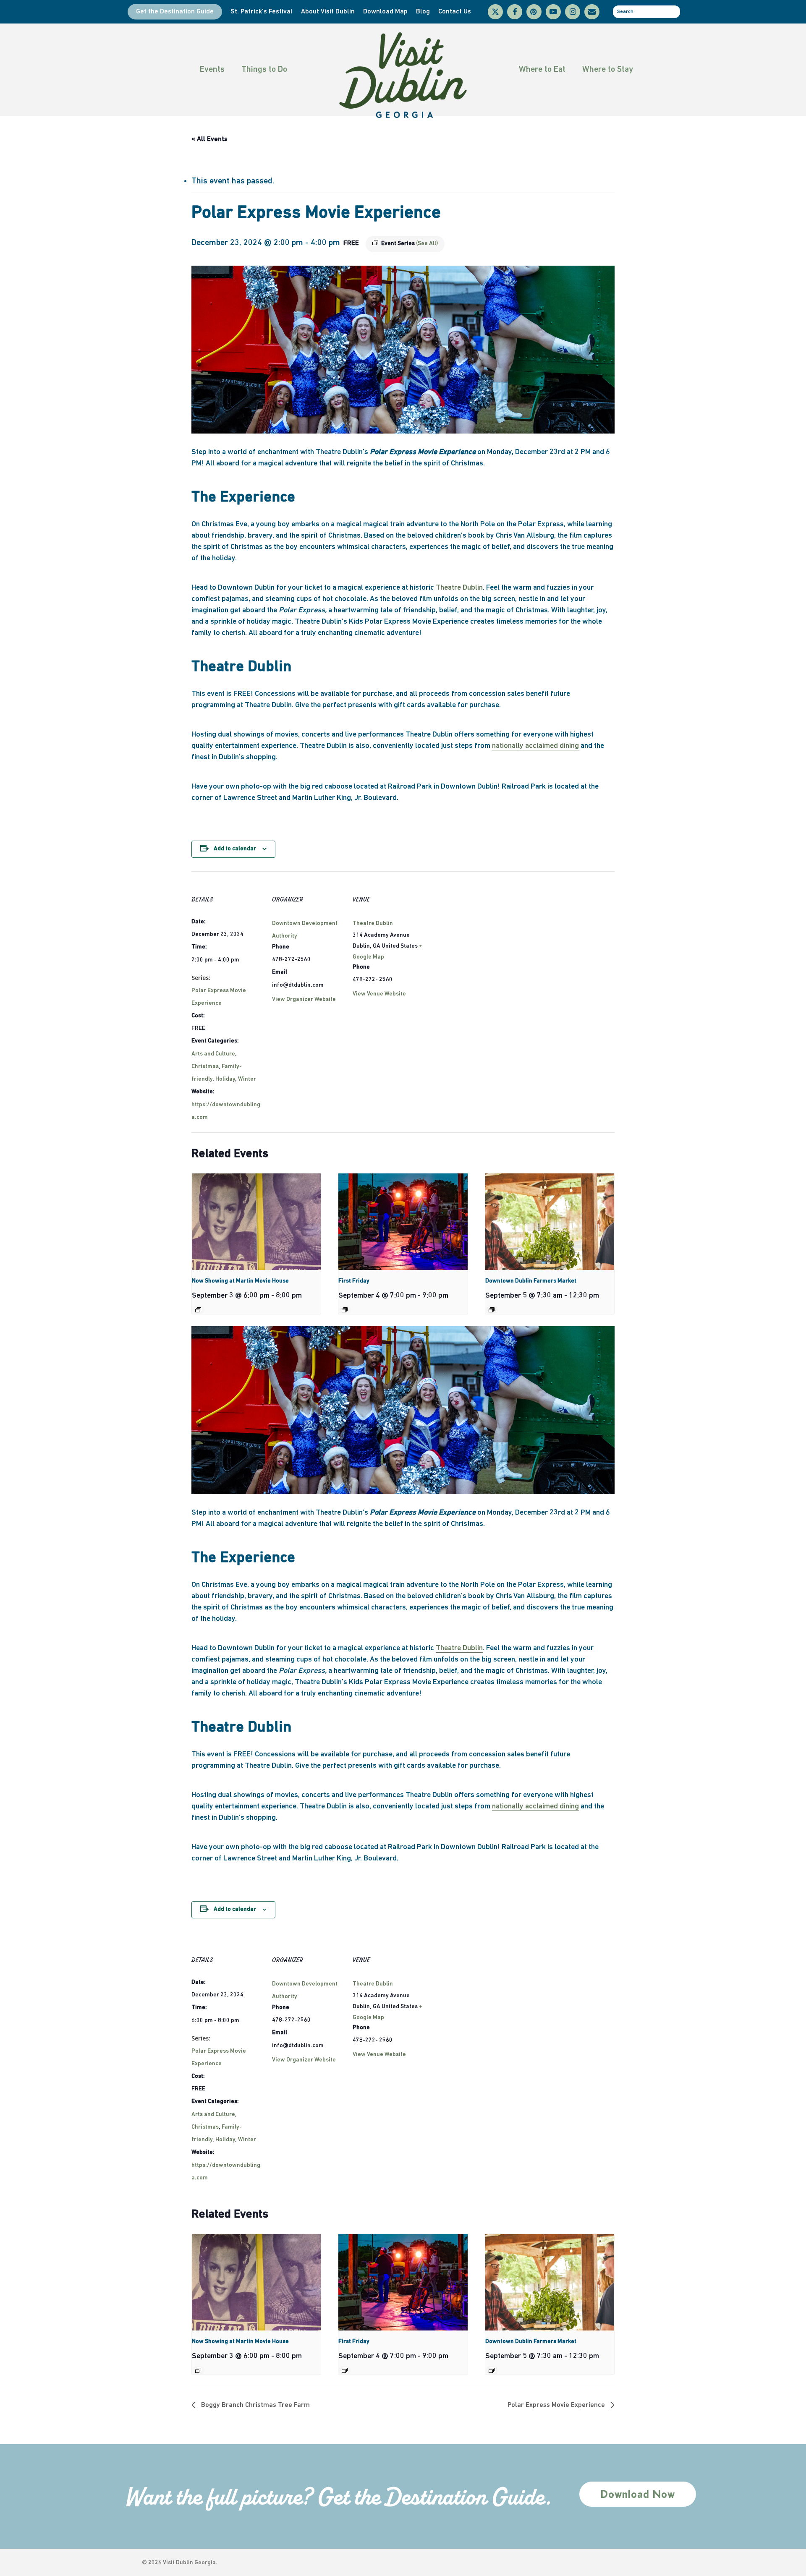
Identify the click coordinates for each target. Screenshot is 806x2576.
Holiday (225, 1079)
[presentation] (256, 1222)
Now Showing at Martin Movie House (240, 1281)
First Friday (354, 1281)
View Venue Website (379, 994)
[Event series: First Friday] (345, 1310)
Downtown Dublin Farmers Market (531, 1281)
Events (212, 70)
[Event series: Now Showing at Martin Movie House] (198, 1310)
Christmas (205, 1067)
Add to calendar (235, 849)
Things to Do (264, 70)
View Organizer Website (304, 999)
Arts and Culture (213, 1054)
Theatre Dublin (459, 588)
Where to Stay (608, 70)
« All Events (209, 139)
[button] (638, 2494)
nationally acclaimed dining (535, 746)
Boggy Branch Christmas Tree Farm (255, 2405)
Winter (247, 1079)
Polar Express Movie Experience (557, 2405)
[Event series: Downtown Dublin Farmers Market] (492, 1310)
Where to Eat (542, 70)
